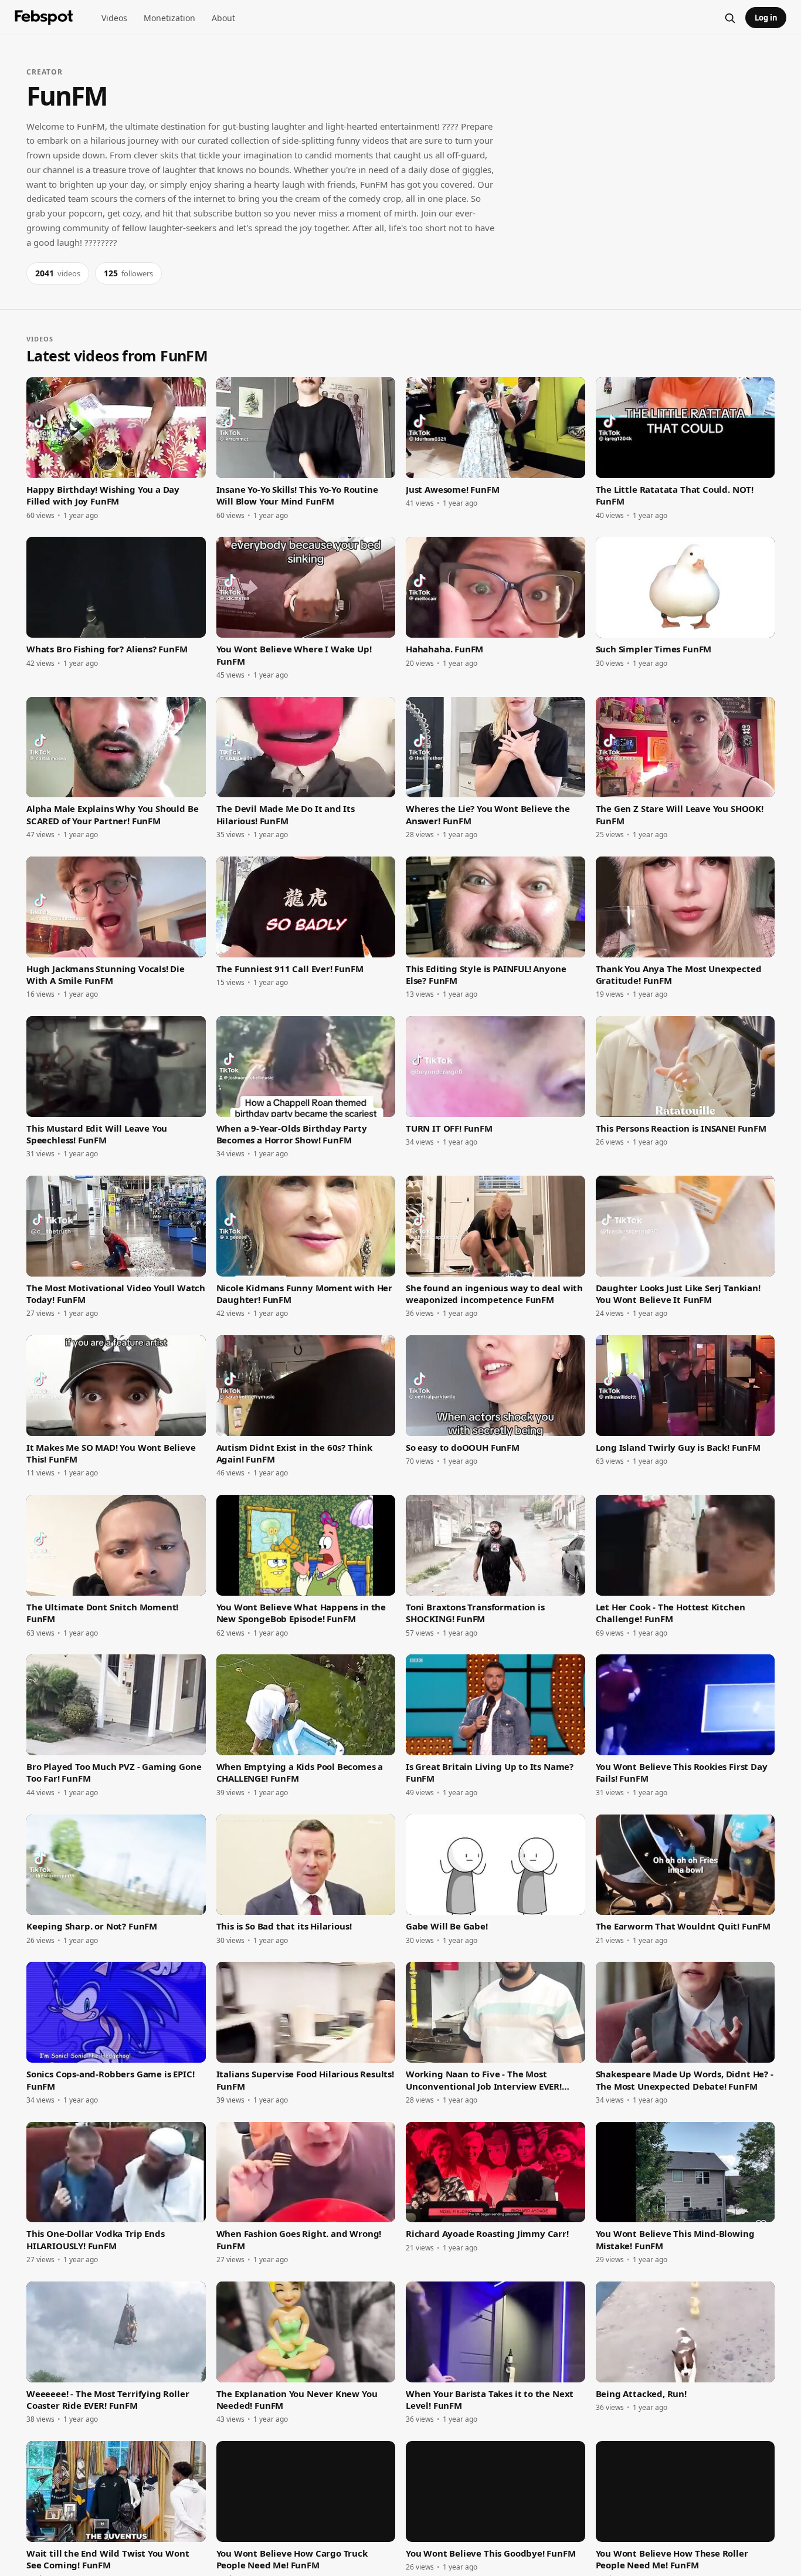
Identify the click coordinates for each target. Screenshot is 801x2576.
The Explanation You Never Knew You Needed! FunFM (297, 2399)
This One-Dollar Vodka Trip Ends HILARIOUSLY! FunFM (95, 2239)
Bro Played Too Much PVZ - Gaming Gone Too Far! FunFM (114, 1772)
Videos (114, 18)
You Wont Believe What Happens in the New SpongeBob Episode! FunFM (301, 1613)
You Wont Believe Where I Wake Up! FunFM (294, 655)
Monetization (169, 18)
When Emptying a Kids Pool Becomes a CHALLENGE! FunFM (300, 1772)
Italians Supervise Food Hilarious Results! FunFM (305, 2080)
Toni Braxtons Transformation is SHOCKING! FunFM (475, 1613)
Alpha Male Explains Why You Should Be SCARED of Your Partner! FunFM (112, 814)
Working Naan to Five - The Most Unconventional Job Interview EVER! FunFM (484, 2080)
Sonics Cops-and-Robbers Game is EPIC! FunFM (110, 2080)
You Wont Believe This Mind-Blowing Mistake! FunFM (675, 2239)
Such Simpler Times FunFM (654, 649)
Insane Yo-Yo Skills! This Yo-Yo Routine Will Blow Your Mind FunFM (297, 495)
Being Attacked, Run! (641, 2394)
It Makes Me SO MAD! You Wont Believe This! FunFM (111, 1453)
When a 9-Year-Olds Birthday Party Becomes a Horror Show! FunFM (292, 1134)
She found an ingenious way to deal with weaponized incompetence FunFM (494, 1294)
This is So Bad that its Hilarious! (284, 1926)
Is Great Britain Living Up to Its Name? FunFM (490, 1772)
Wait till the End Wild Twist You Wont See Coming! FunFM (108, 2559)
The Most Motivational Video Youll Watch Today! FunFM (116, 1294)
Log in (766, 18)
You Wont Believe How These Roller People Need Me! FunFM (672, 2559)
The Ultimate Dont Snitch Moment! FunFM (102, 1613)
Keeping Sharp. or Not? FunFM (92, 1926)
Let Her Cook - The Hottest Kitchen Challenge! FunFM (671, 1613)
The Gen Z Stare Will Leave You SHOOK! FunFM (680, 814)
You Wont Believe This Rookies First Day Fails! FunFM (682, 1772)
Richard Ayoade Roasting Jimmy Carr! (487, 2233)
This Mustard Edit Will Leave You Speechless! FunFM (97, 1134)
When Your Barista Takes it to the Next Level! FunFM (490, 2399)
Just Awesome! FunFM (453, 489)
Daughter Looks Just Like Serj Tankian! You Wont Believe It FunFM (678, 1294)
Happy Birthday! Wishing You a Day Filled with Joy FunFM (103, 495)
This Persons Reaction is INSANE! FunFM (681, 1128)
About (223, 18)
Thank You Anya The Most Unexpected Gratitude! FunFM (679, 974)
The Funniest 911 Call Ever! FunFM (290, 969)
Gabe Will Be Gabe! (447, 1926)
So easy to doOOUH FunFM (463, 1447)
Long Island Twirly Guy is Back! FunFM (678, 1447)
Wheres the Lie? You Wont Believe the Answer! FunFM (488, 814)
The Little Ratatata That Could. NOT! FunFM (675, 495)
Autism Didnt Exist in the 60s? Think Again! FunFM (295, 1453)
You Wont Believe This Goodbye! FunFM (491, 2553)
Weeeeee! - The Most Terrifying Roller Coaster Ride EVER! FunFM (108, 2399)
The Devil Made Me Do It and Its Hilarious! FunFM (286, 814)
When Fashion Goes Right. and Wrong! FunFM (299, 2239)
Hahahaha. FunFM (444, 649)
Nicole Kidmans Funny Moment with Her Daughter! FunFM (305, 1294)
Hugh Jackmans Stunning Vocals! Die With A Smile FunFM (106, 974)
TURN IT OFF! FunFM (449, 1128)
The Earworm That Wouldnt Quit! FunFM (683, 1926)
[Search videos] (729, 18)
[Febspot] (44, 18)
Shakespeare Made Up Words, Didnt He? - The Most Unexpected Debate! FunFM (685, 2080)
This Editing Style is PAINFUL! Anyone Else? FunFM (486, 974)
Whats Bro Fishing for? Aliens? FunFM (107, 649)
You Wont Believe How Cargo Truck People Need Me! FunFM (292, 2559)
